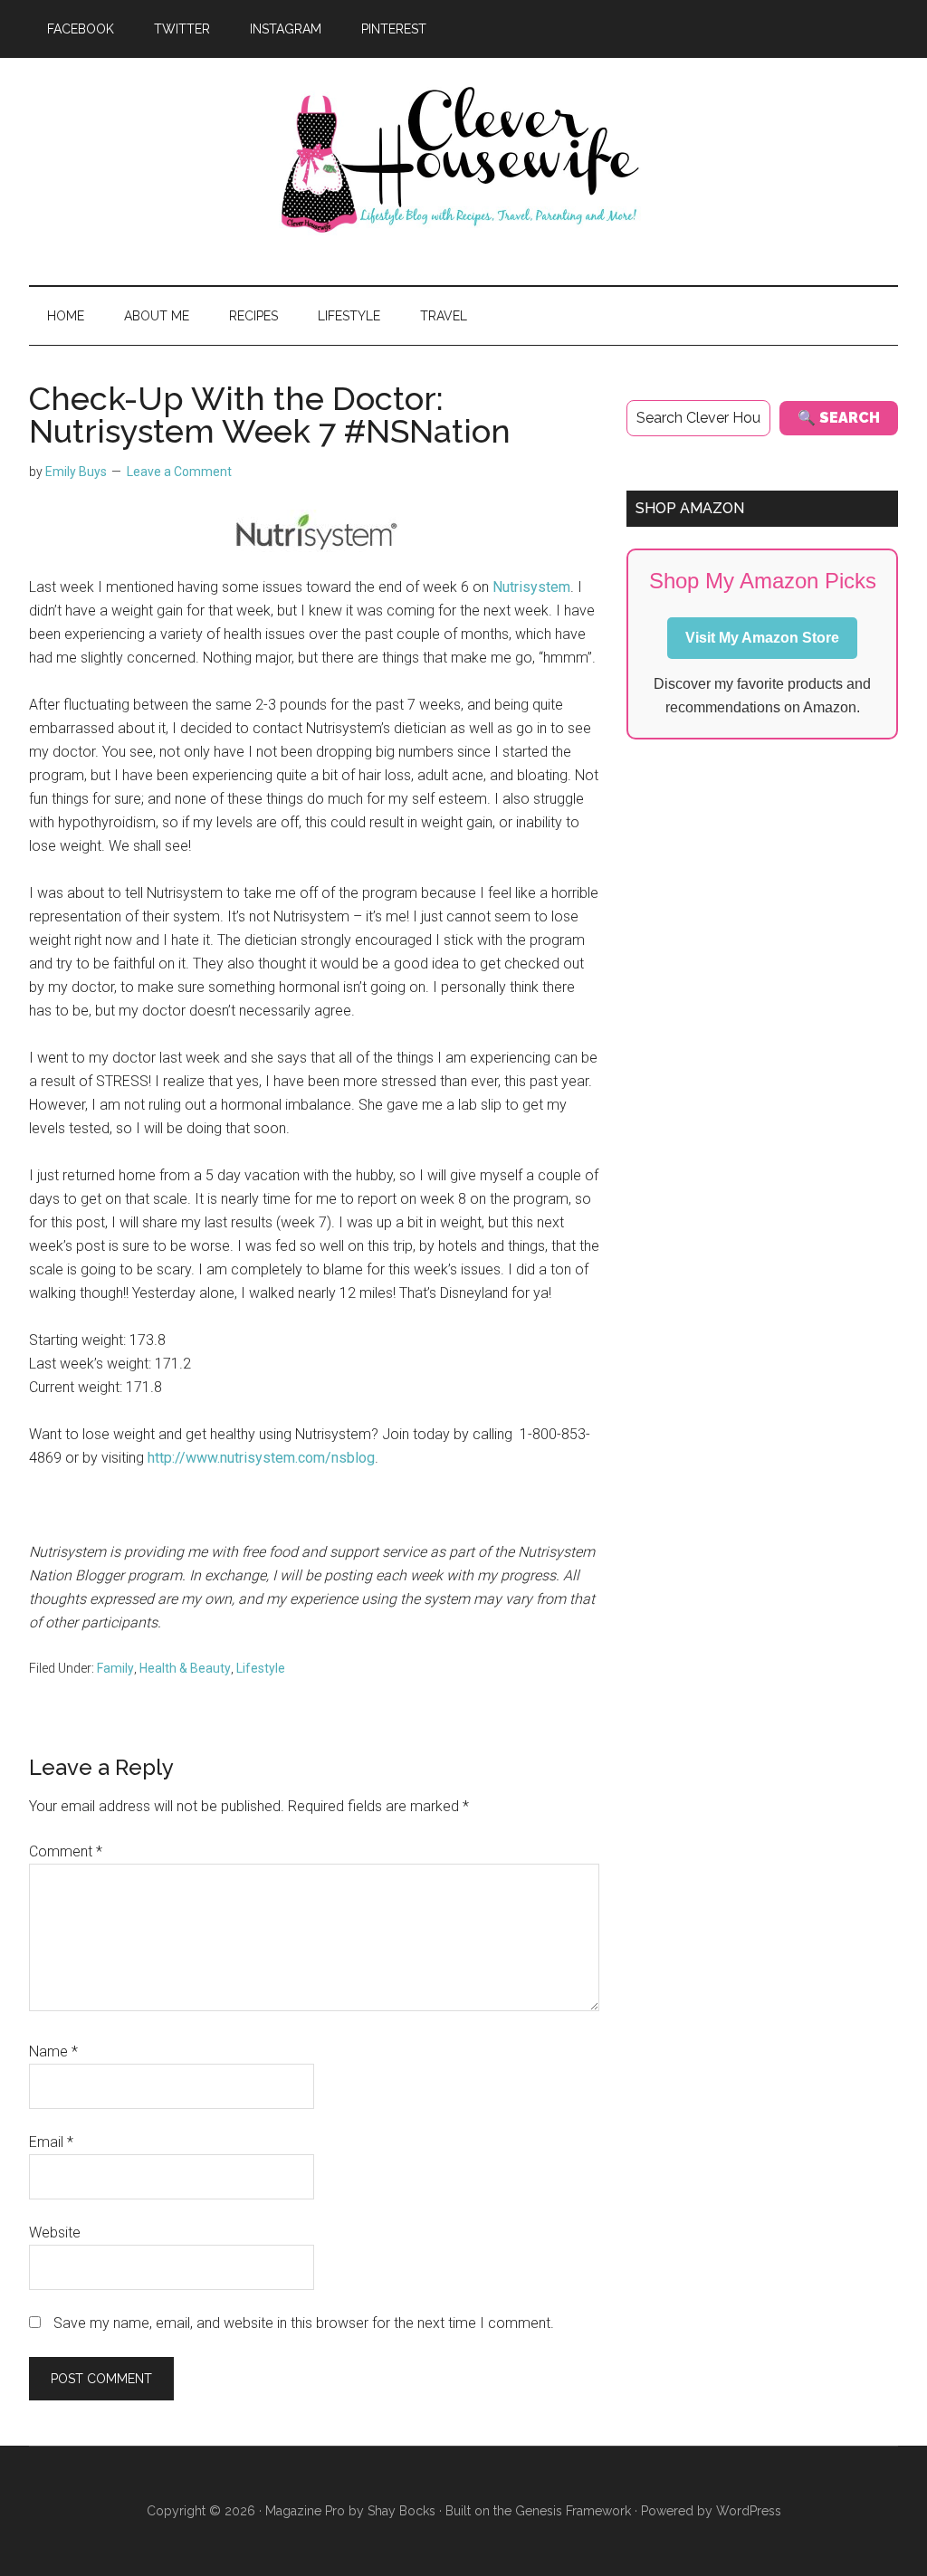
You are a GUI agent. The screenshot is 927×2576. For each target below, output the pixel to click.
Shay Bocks (401, 2511)
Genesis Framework (573, 2511)
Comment (66, 1851)
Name (53, 2051)
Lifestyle (261, 1668)
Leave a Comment (179, 472)
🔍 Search (839, 418)
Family (115, 1668)
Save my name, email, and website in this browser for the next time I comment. (304, 2323)
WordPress (749, 2511)
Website (55, 2233)
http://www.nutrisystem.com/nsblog (261, 1458)
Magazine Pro (305, 2511)
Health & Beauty (185, 1668)
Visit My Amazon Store (762, 638)
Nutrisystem (531, 587)
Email (51, 2142)
